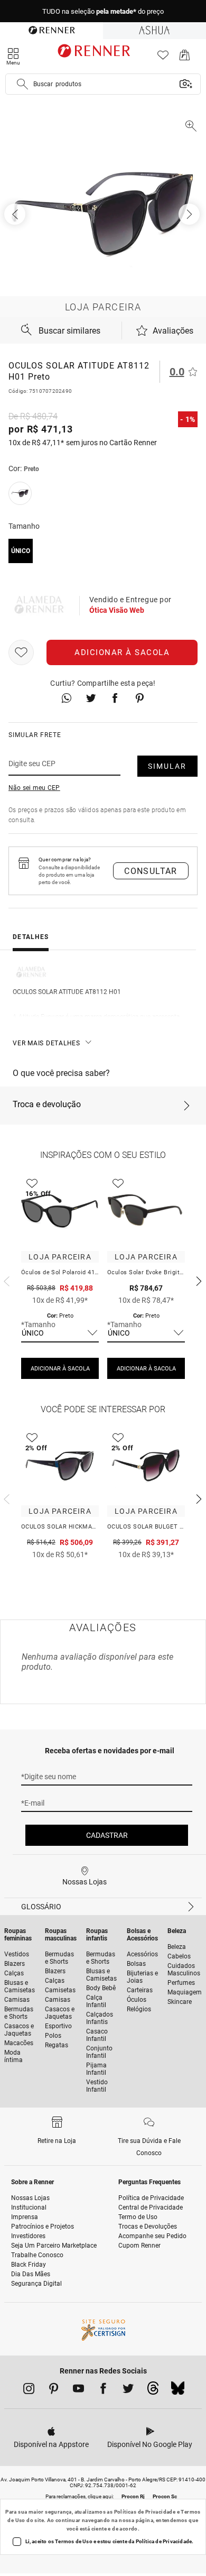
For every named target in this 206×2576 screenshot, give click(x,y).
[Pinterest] (54, 2390)
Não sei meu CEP (34, 788)
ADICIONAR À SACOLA (60, 1369)
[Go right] (190, 214)
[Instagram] (29, 2390)
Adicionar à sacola (122, 652)
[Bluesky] (178, 2391)
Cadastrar (107, 1835)
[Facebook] (103, 2390)
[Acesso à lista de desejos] (163, 58)
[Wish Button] (21, 652)
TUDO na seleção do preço (103, 11)
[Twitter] (128, 2390)
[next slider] (5, 1280)
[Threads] (153, 2391)
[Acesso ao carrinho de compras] (185, 58)
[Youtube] (78, 2390)
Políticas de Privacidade (145, 2512)
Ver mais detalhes (46, 1043)
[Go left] (16, 214)
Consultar (151, 871)
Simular (167, 766)
